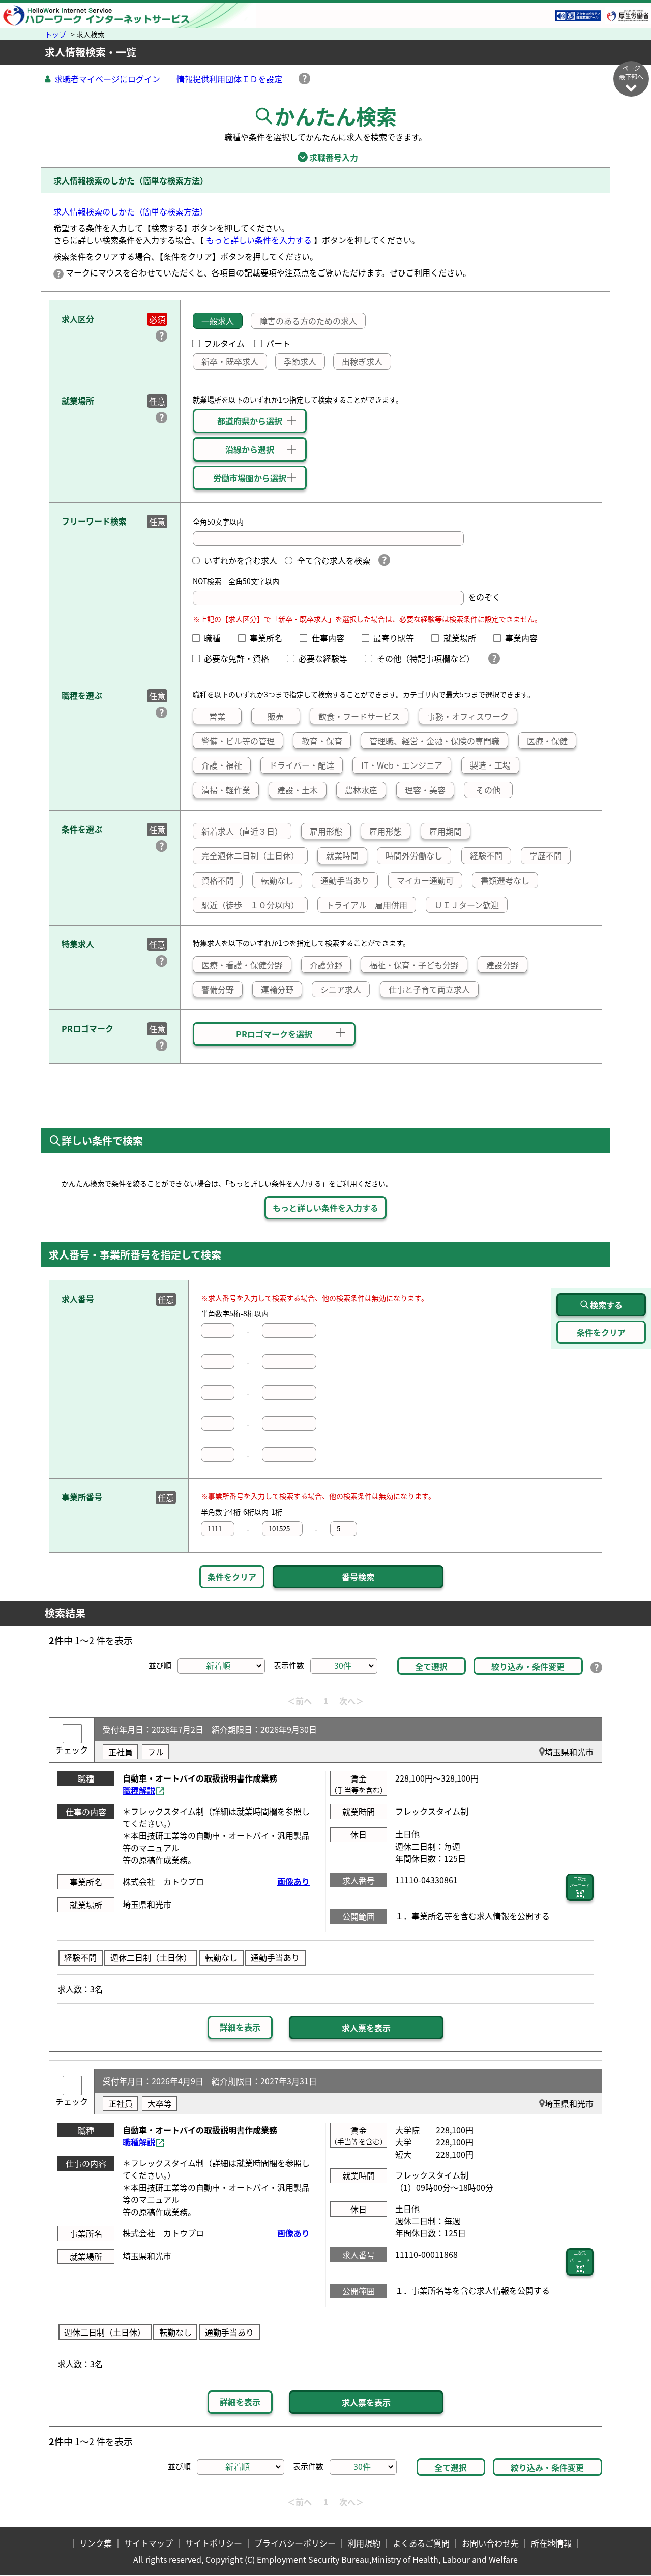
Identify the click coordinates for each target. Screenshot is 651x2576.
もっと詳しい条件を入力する (260, 240)
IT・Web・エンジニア (402, 765)
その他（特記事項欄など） (427, 658)
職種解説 (139, 1790)
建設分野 (502, 965)
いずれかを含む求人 (241, 560)
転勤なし (277, 880)
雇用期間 (446, 831)
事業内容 (525, 638)
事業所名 (270, 638)
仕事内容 (332, 638)
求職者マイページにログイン (107, 79)
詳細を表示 (240, 2027)
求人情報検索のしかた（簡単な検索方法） (131, 211)
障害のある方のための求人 (308, 321)
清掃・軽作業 (226, 790)
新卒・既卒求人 (230, 361)
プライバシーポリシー (295, 2543)
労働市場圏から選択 (250, 478)
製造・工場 (490, 765)
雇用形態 (326, 831)
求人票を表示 (366, 2028)
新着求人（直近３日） (242, 831)
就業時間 (342, 855)
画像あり (293, 1881)
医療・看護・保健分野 (242, 965)
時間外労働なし (414, 855)
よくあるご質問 (421, 2543)
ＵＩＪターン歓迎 (467, 905)
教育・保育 (322, 741)
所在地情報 (551, 2543)
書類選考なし (505, 880)
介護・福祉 (222, 765)
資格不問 (218, 880)
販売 (276, 716)
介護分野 (326, 965)
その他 (488, 790)
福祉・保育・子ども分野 (414, 965)
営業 (217, 716)
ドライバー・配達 (302, 765)
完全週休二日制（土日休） (250, 855)
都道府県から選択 (250, 421)
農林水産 (361, 790)
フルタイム (224, 343)
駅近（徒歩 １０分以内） (250, 905)
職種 (216, 638)
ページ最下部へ (631, 72)
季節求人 (300, 361)
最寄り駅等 (398, 638)
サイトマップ (149, 2543)
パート (278, 343)
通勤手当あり (345, 880)
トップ (56, 34)
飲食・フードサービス (359, 716)
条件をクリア (232, 1577)
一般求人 (218, 321)
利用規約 (364, 2543)
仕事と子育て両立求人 (429, 989)
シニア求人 (341, 989)
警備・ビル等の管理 (238, 741)
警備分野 (218, 989)
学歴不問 (546, 855)
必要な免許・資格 (241, 658)
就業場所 (464, 638)
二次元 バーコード (580, 1882)
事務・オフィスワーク (468, 716)
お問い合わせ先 (490, 2543)
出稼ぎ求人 (362, 361)
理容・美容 (425, 790)
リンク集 (96, 2543)
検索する (606, 1305)
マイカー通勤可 (425, 880)
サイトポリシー (214, 2543)
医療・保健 (547, 741)
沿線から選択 (250, 449)
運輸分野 (277, 989)
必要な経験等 (327, 658)
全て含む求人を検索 (333, 560)
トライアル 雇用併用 (367, 905)
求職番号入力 (325, 157)
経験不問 (486, 855)
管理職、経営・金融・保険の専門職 (434, 741)
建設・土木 (298, 790)
